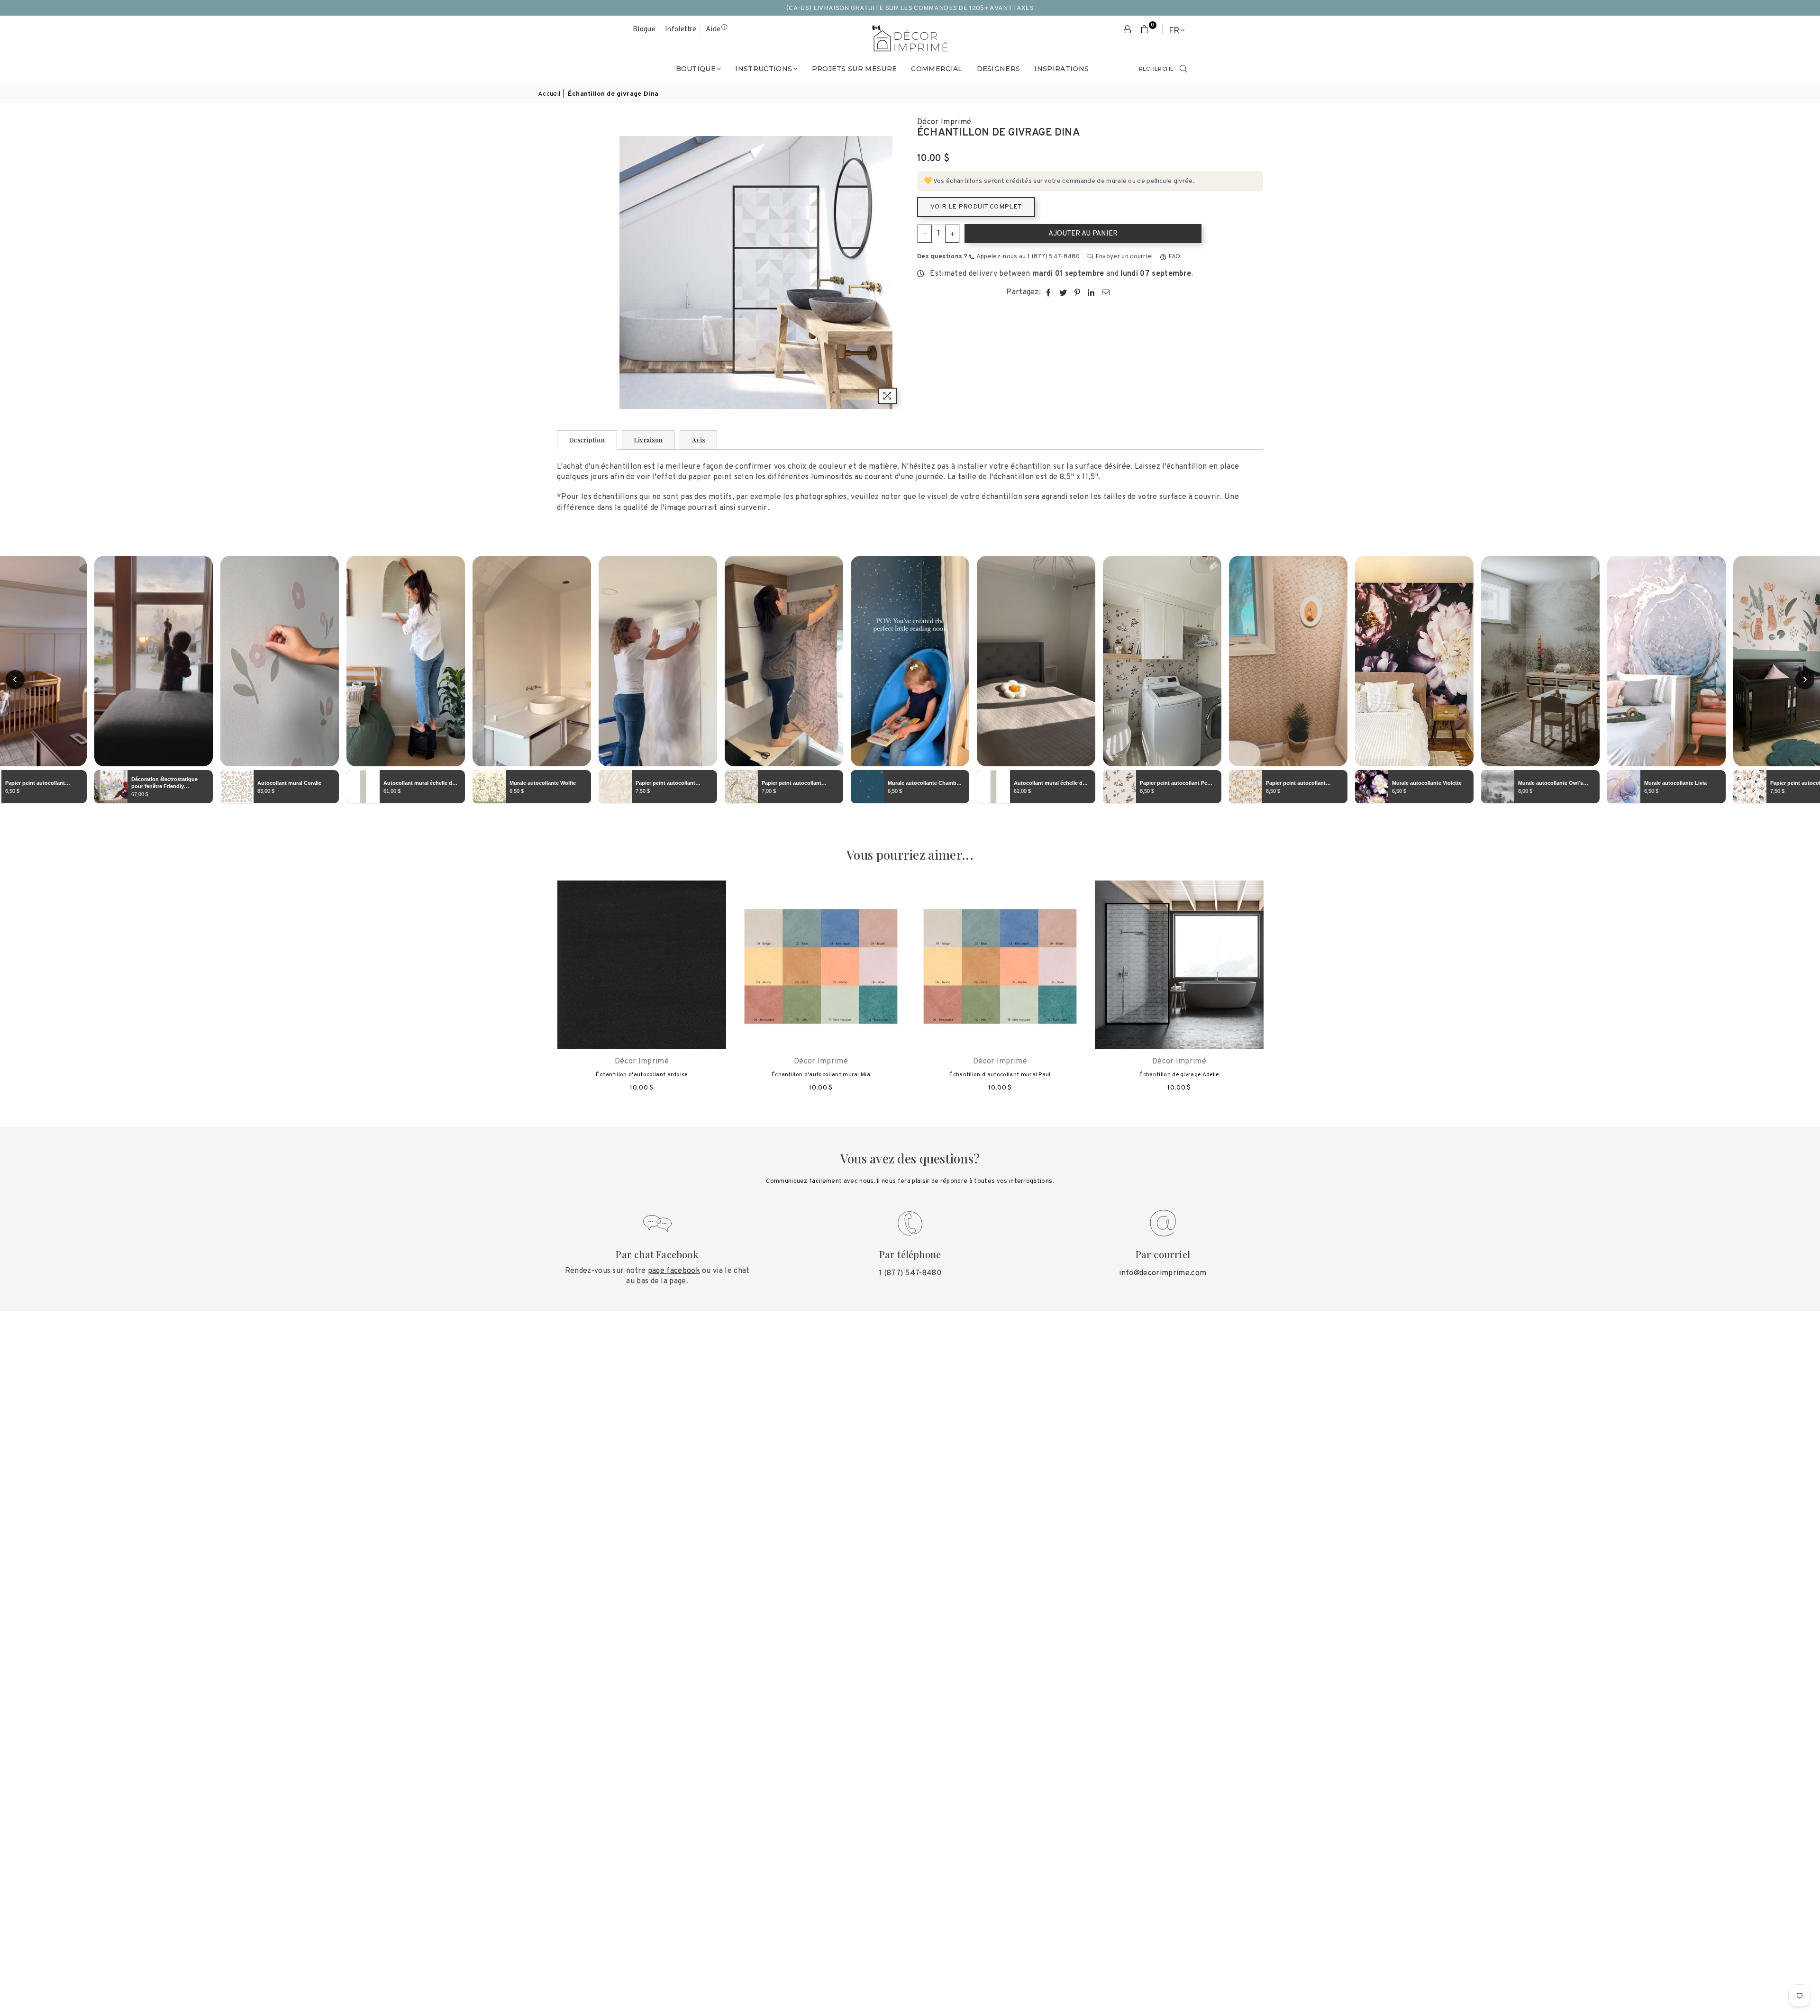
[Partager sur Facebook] (1049, 292)
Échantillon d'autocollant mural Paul (1000, 1075)
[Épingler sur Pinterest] (1078, 292)
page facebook (674, 1271)
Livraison (648, 440)
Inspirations (1061, 69)
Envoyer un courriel (1123, 257)
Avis (698, 440)
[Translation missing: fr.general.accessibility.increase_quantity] (952, 234)
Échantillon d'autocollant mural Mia (821, 1075)
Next (1279, 992)
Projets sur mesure (855, 69)
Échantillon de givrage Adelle (1179, 1075)
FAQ (1174, 257)
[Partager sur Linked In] (1091, 292)
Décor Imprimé (944, 122)
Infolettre (681, 30)
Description (587, 440)
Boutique (696, 69)
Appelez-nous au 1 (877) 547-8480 (1027, 257)
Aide (713, 30)
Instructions (764, 69)
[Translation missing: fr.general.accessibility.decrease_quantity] (925, 234)
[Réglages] (1128, 30)
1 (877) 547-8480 (910, 1273)
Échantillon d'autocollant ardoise (642, 1075)
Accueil (549, 94)
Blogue (644, 30)
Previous (541, 992)
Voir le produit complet (976, 207)
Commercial (937, 69)
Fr (1174, 30)
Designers (999, 69)
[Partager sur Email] (1106, 292)
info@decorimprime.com (1163, 1273)
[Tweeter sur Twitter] (1063, 292)
